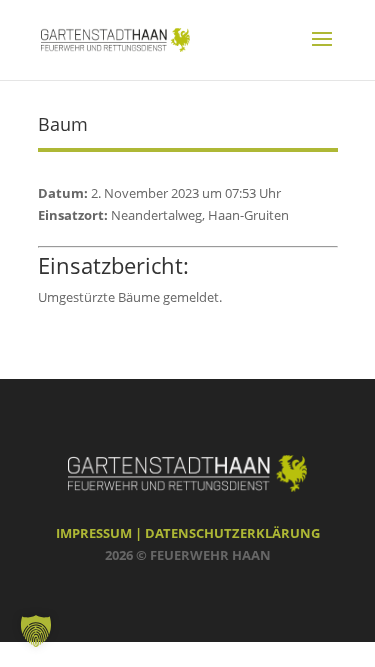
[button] (36, 631)
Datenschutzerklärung (232, 533)
